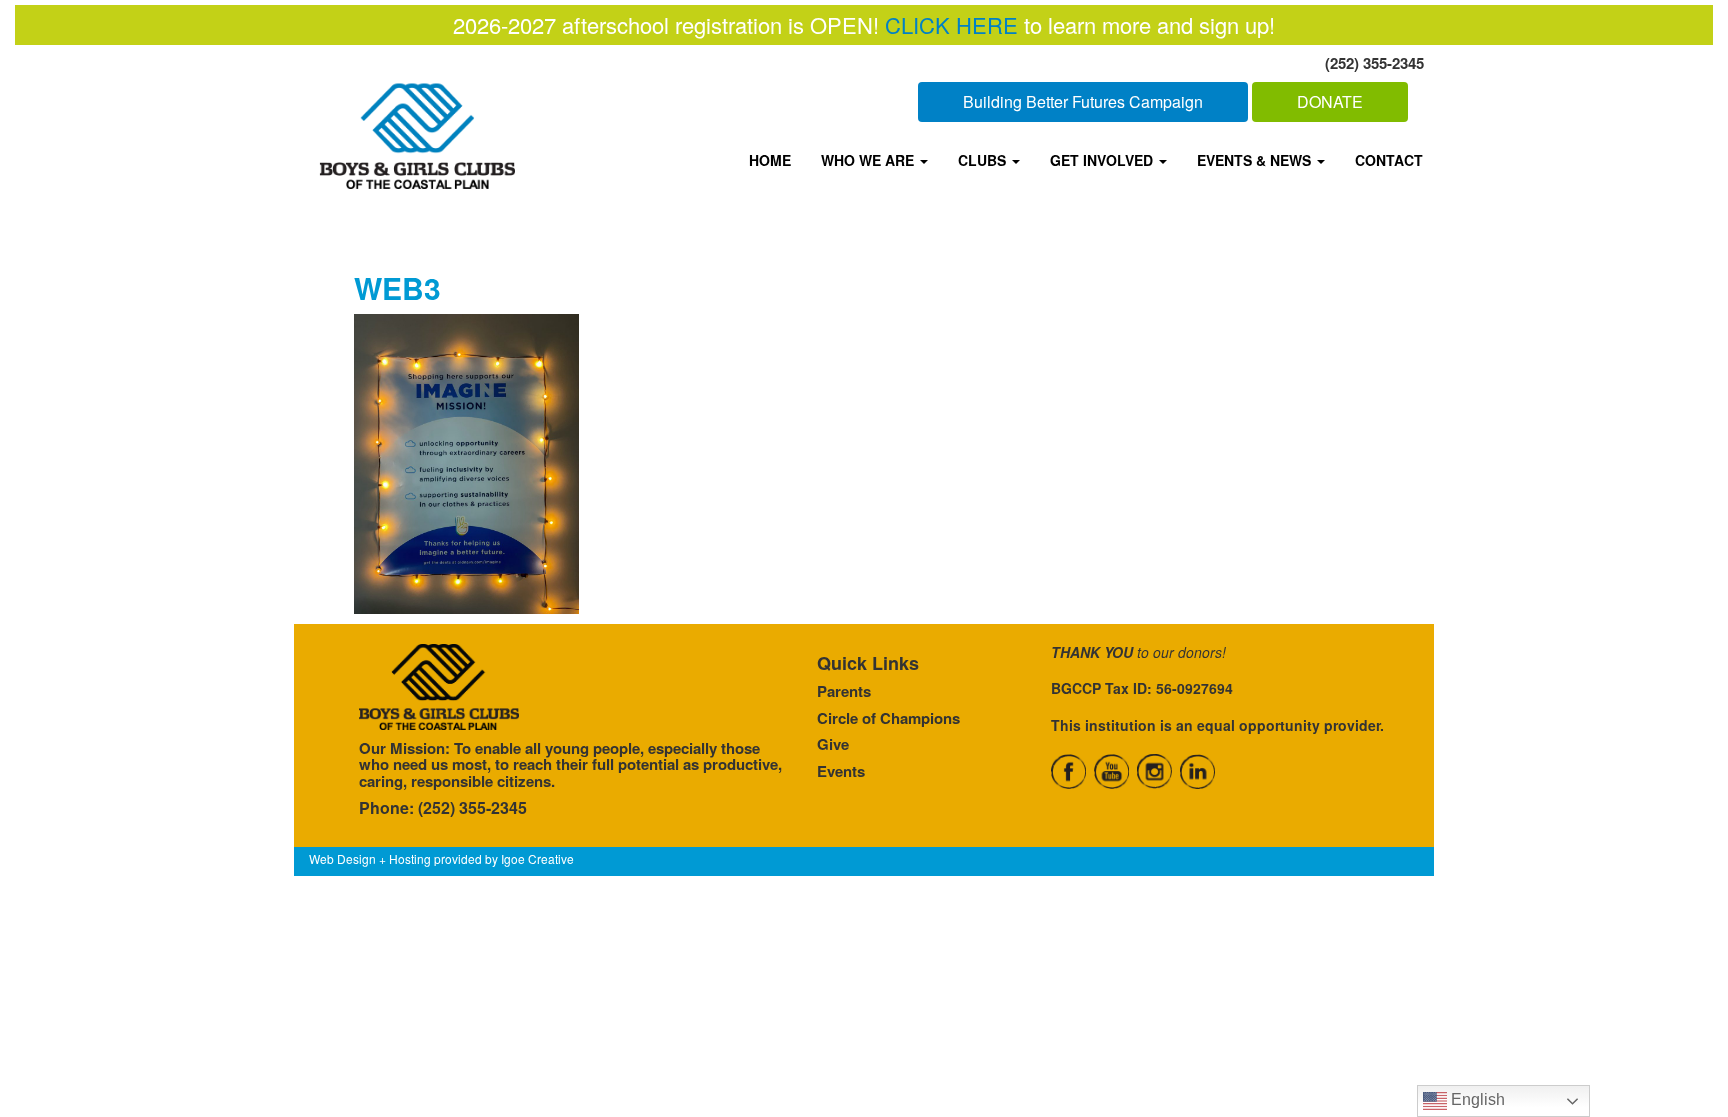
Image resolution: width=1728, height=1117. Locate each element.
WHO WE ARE (869, 160)
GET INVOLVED (1103, 160)
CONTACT (1389, 160)
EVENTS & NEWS (1256, 160)
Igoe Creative (537, 858)
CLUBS (984, 160)
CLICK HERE (951, 24)
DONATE (1330, 101)
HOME (770, 160)
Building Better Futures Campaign (1083, 101)
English (1476, 1099)
